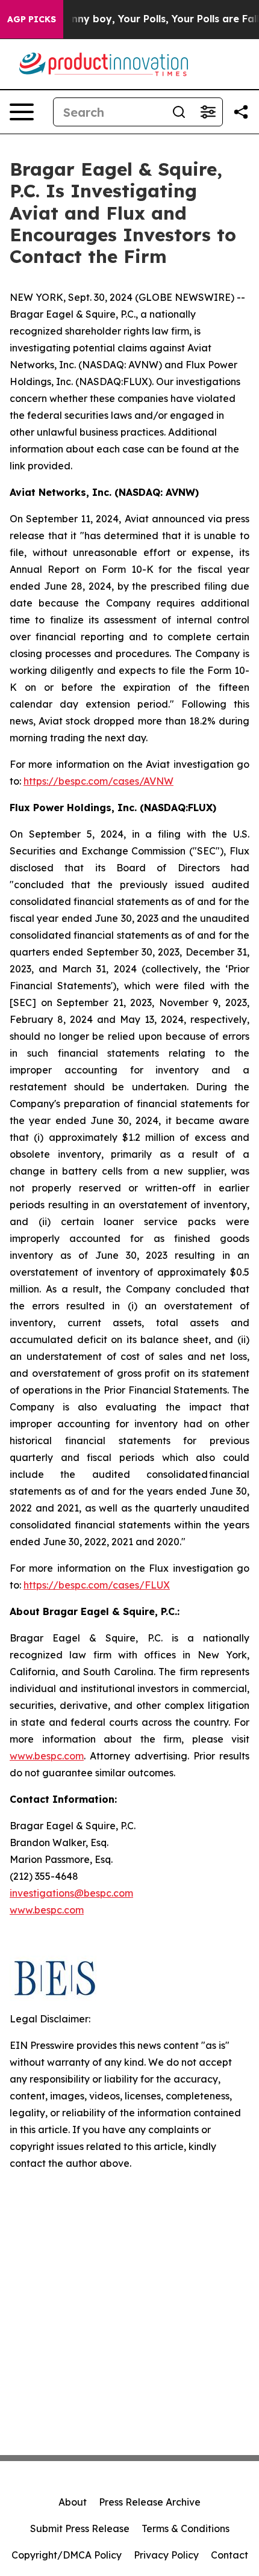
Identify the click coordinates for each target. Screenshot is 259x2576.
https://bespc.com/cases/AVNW (98, 781)
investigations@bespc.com (71, 1893)
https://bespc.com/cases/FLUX (97, 1585)
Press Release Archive (150, 2502)
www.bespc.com (47, 1910)
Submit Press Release (80, 2528)
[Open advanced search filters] (208, 112)
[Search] (179, 112)
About (73, 2502)
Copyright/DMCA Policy (67, 2555)
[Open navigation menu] (22, 112)
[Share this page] (241, 112)
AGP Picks (32, 19)
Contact (229, 2555)
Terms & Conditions (186, 2528)
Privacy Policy (166, 2555)
